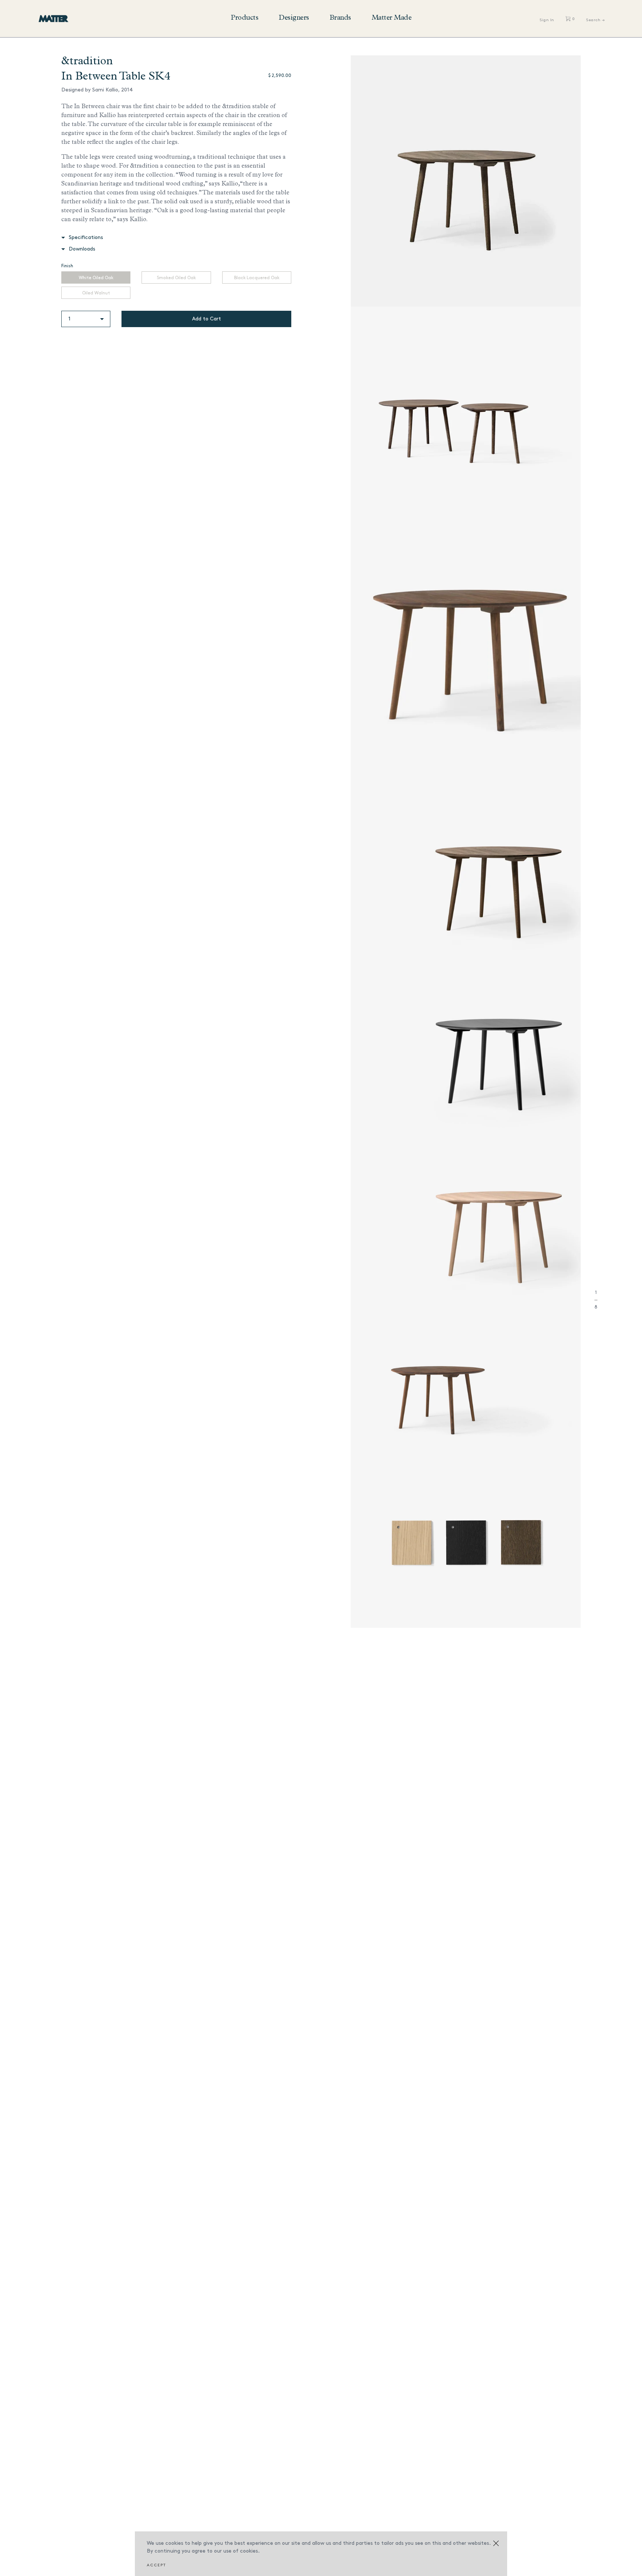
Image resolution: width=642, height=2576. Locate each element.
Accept (156, 2565)
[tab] (176, 237)
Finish (67, 266)
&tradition (87, 62)
